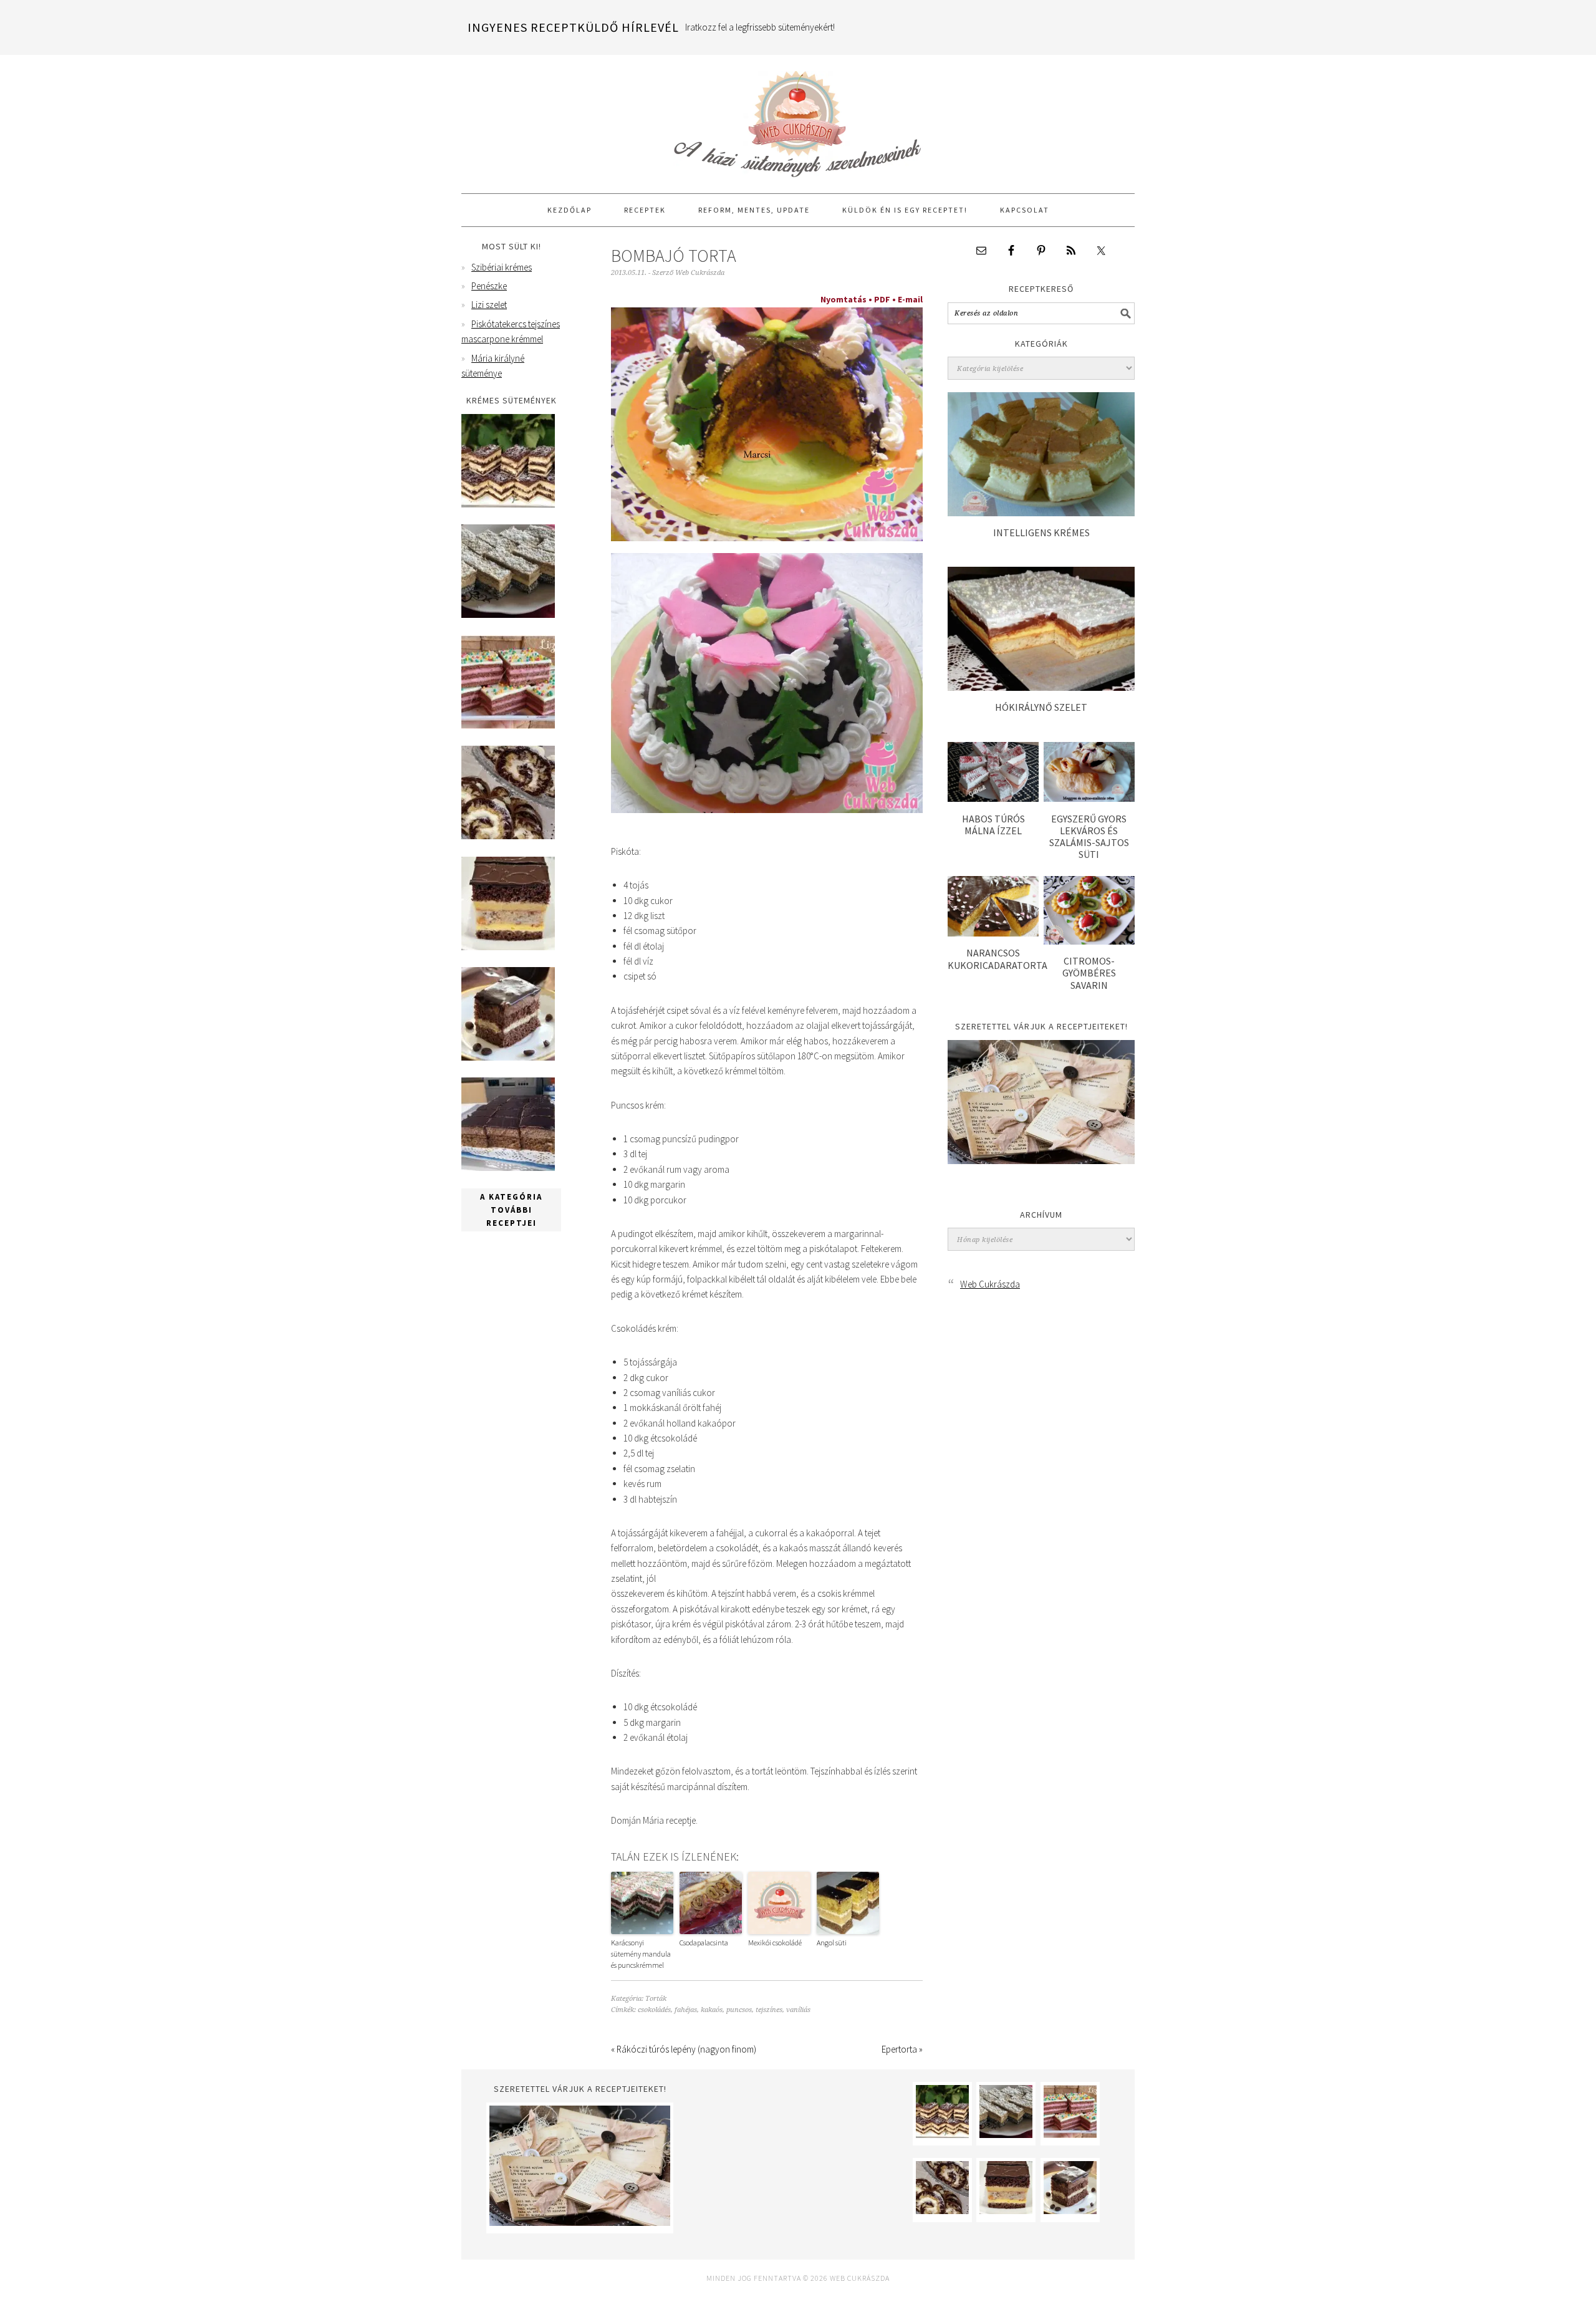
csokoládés (654, 2010)
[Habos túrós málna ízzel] (993, 798)
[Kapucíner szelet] (508, 1057)
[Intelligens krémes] (1041, 513)
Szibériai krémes (502, 267)
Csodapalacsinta (704, 1943)
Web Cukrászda (798, 118)
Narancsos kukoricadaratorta (997, 959)
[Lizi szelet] (508, 725)
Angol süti (832, 1943)
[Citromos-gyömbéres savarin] (1089, 941)
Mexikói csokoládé (775, 1943)
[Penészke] (508, 614)
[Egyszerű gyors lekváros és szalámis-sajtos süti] (1089, 798)
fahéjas (686, 2010)
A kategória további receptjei (511, 1210)
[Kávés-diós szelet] (508, 1168)
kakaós (712, 2010)
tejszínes (769, 2010)
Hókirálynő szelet (1041, 707)
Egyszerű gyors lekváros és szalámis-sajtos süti (1089, 837)
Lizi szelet (489, 305)
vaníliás (798, 2010)
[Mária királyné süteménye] (508, 947)
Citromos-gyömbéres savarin (1089, 973)
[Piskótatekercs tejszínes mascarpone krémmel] (508, 836)
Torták (656, 1999)
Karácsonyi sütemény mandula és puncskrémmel (641, 1954)
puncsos (739, 2010)
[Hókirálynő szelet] (1041, 687)
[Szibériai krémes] (508, 504)
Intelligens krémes (1041, 532)
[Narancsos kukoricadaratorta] (993, 933)
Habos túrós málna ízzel (993, 825)
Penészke (489, 286)
